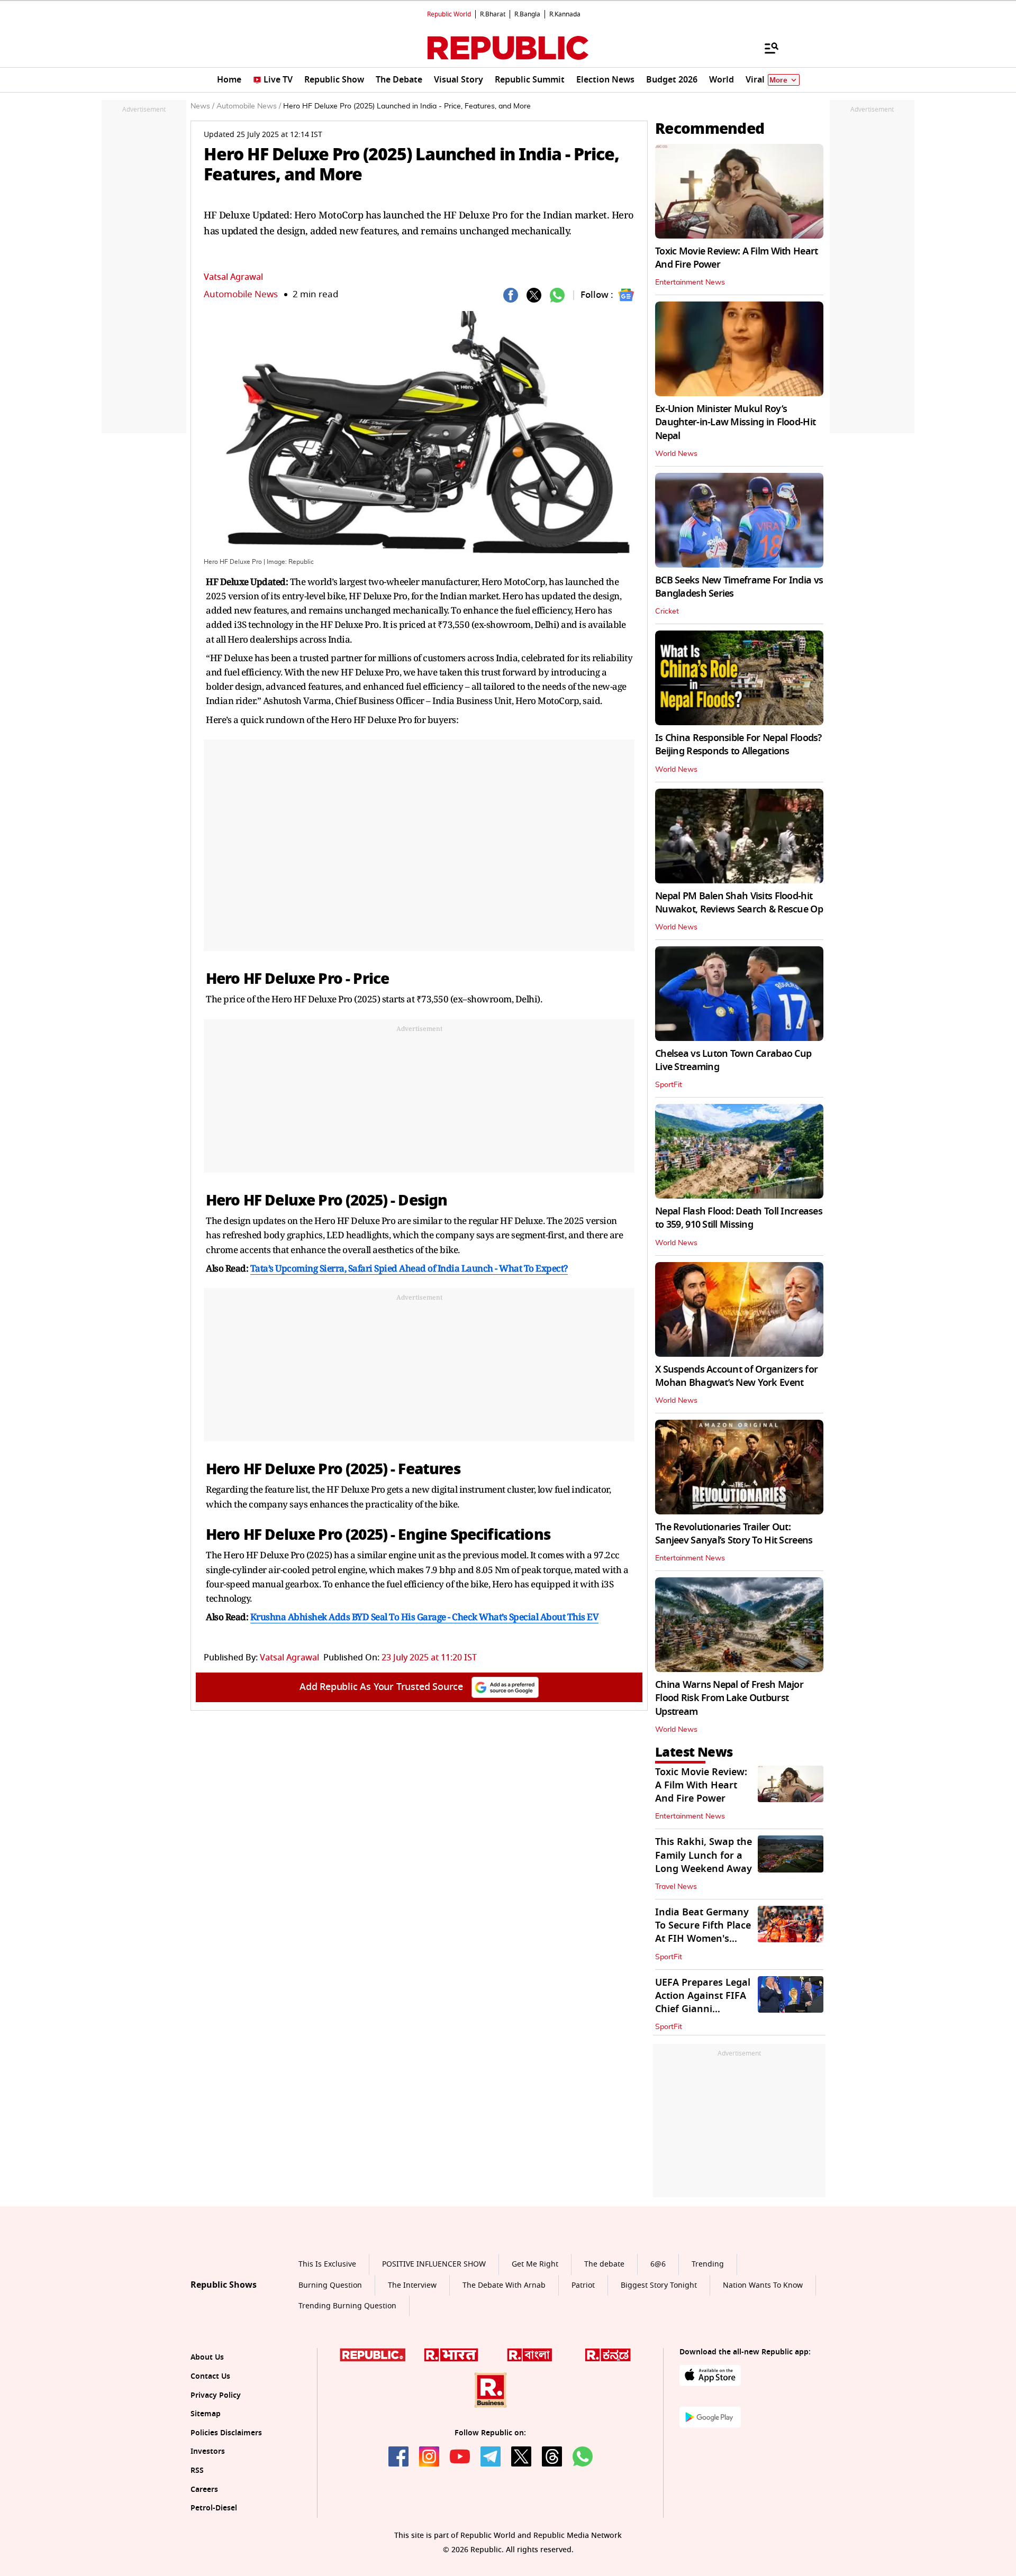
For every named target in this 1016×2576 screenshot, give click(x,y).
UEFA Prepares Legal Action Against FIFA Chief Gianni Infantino (703, 2003)
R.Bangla (527, 14)
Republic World (449, 14)
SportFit (669, 1085)
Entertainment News (690, 282)
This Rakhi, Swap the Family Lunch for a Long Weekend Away (704, 1855)
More (778, 80)
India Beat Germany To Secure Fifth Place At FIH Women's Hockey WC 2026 (703, 1932)
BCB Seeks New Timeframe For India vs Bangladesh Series (739, 587)
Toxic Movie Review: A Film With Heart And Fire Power (736, 258)
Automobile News (241, 294)
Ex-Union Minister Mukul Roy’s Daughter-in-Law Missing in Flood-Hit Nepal (735, 422)
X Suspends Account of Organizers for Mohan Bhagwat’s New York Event (736, 1376)
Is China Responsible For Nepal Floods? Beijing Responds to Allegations (738, 745)
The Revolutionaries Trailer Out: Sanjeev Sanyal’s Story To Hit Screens (734, 1534)
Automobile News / (249, 106)
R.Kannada (565, 14)
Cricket (667, 611)
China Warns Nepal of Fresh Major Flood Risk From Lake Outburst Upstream (729, 1698)
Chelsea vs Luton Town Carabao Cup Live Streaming (733, 1060)
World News (676, 454)
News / (202, 106)
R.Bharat (493, 14)
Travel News (676, 1887)
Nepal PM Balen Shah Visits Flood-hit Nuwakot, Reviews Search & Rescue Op (739, 903)
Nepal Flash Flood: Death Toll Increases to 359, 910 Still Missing (739, 1218)
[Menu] (766, 48)
